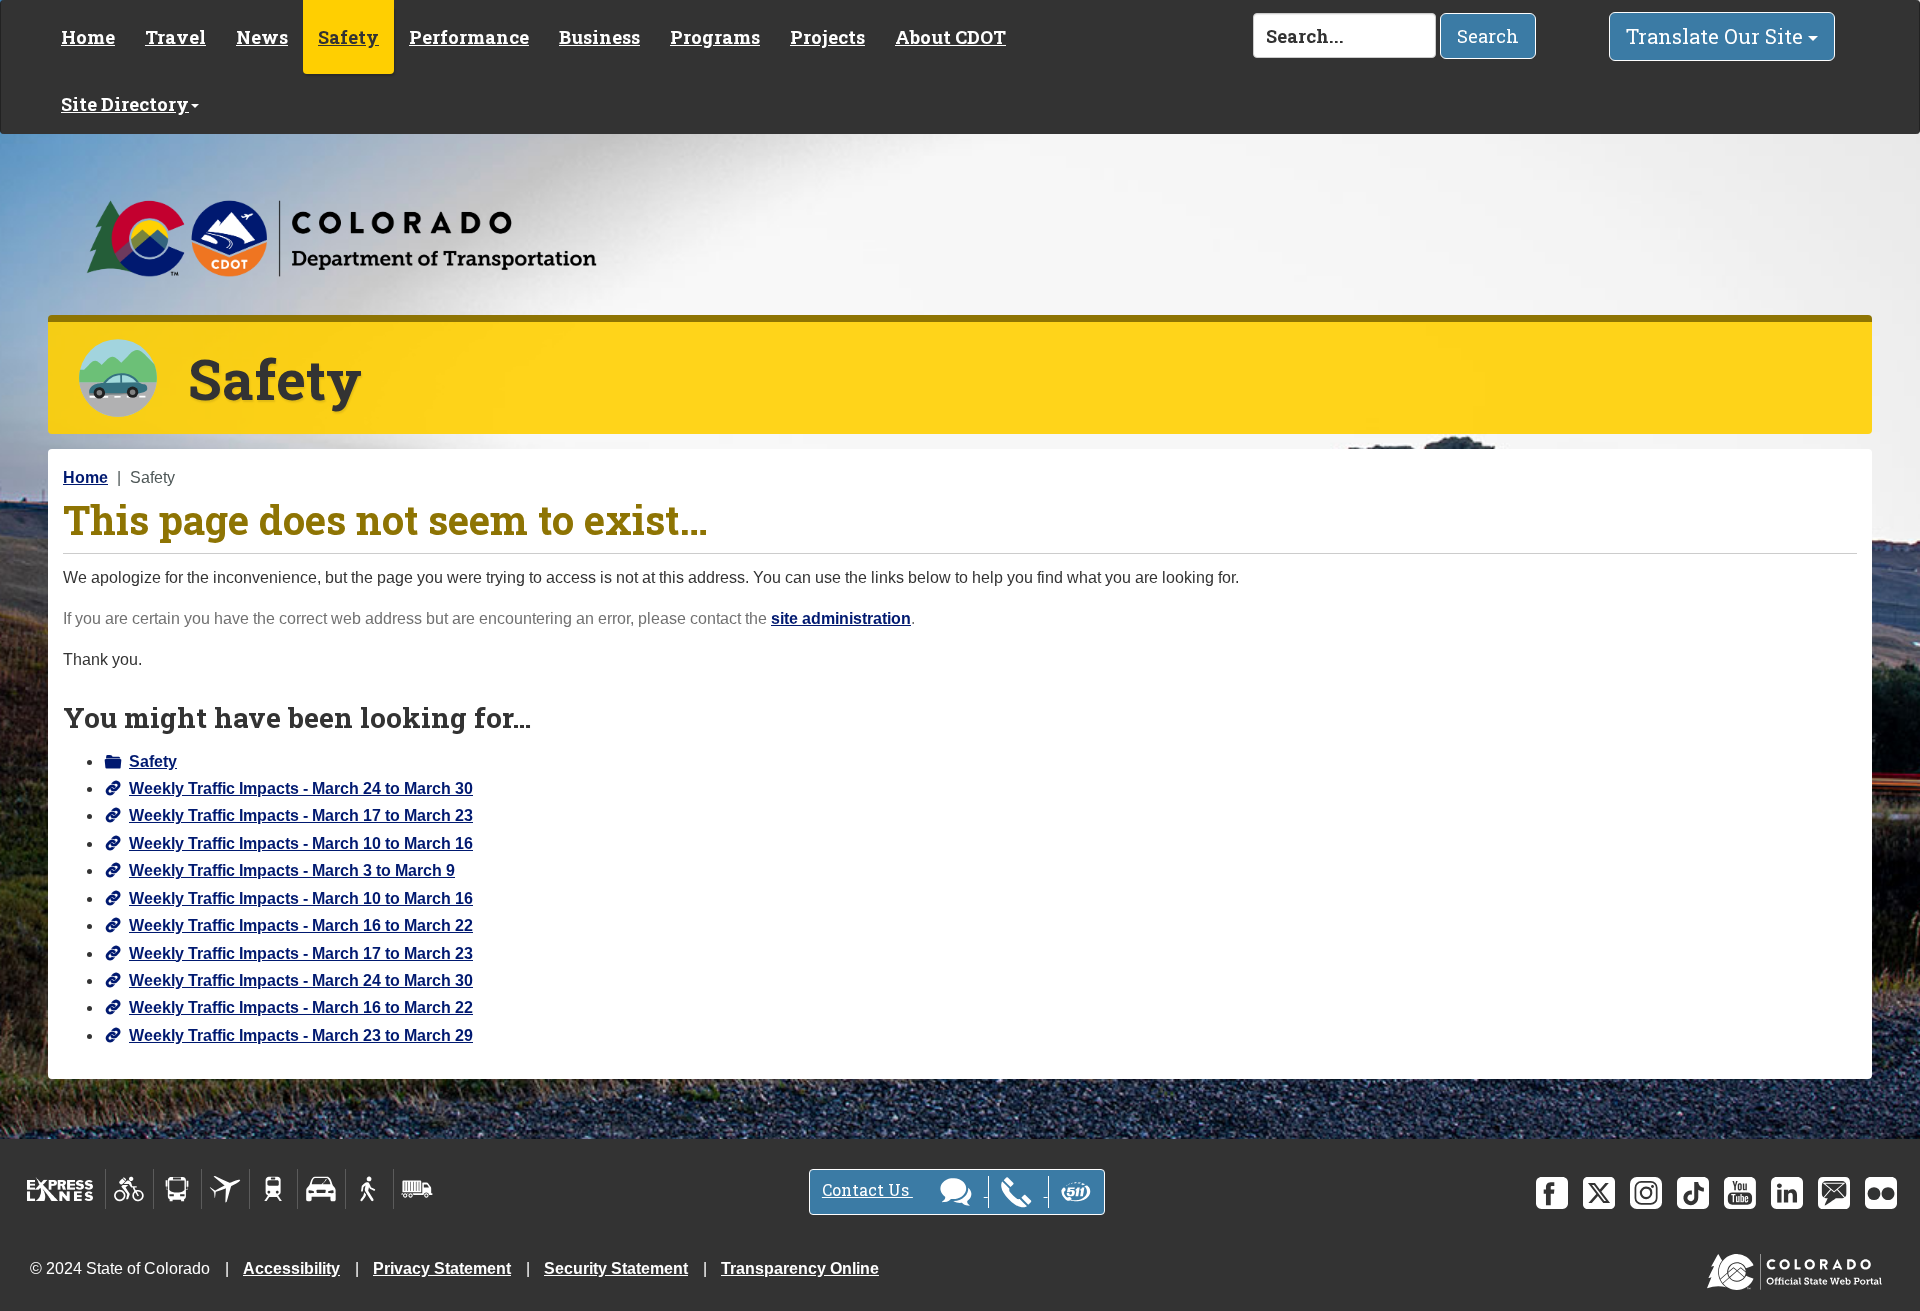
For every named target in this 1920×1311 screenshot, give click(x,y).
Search (1488, 36)
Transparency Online (800, 1268)
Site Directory (125, 104)
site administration (841, 618)
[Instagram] (1646, 1193)
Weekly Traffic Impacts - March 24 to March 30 (301, 788)
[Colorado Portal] (1798, 1267)
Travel (175, 37)
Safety (348, 37)
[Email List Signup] (1834, 1193)
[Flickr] (1881, 1193)
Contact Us (867, 1189)
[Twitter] (1599, 1193)
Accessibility (291, 1268)
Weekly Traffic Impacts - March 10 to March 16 (301, 843)
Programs (715, 37)
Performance (469, 37)
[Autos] (321, 1189)
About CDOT (950, 37)
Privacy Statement (442, 1268)
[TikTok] (1693, 1193)
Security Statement (616, 1268)
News (262, 37)
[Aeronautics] (225, 1189)
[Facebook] (1552, 1193)
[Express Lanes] (60, 1189)
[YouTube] (1740, 1193)
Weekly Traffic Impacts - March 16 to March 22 (301, 925)
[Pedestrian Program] (369, 1189)
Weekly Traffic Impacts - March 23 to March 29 (301, 1035)
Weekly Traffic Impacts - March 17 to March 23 (301, 815)
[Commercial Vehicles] (417, 1189)
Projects (827, 37)
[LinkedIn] (1787, 1193)
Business (599, 37)
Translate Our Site (1717, 36)
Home (88, 37)
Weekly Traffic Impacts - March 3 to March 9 (292, 870)
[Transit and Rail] (177, 1189)
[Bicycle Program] (129, 1189)
